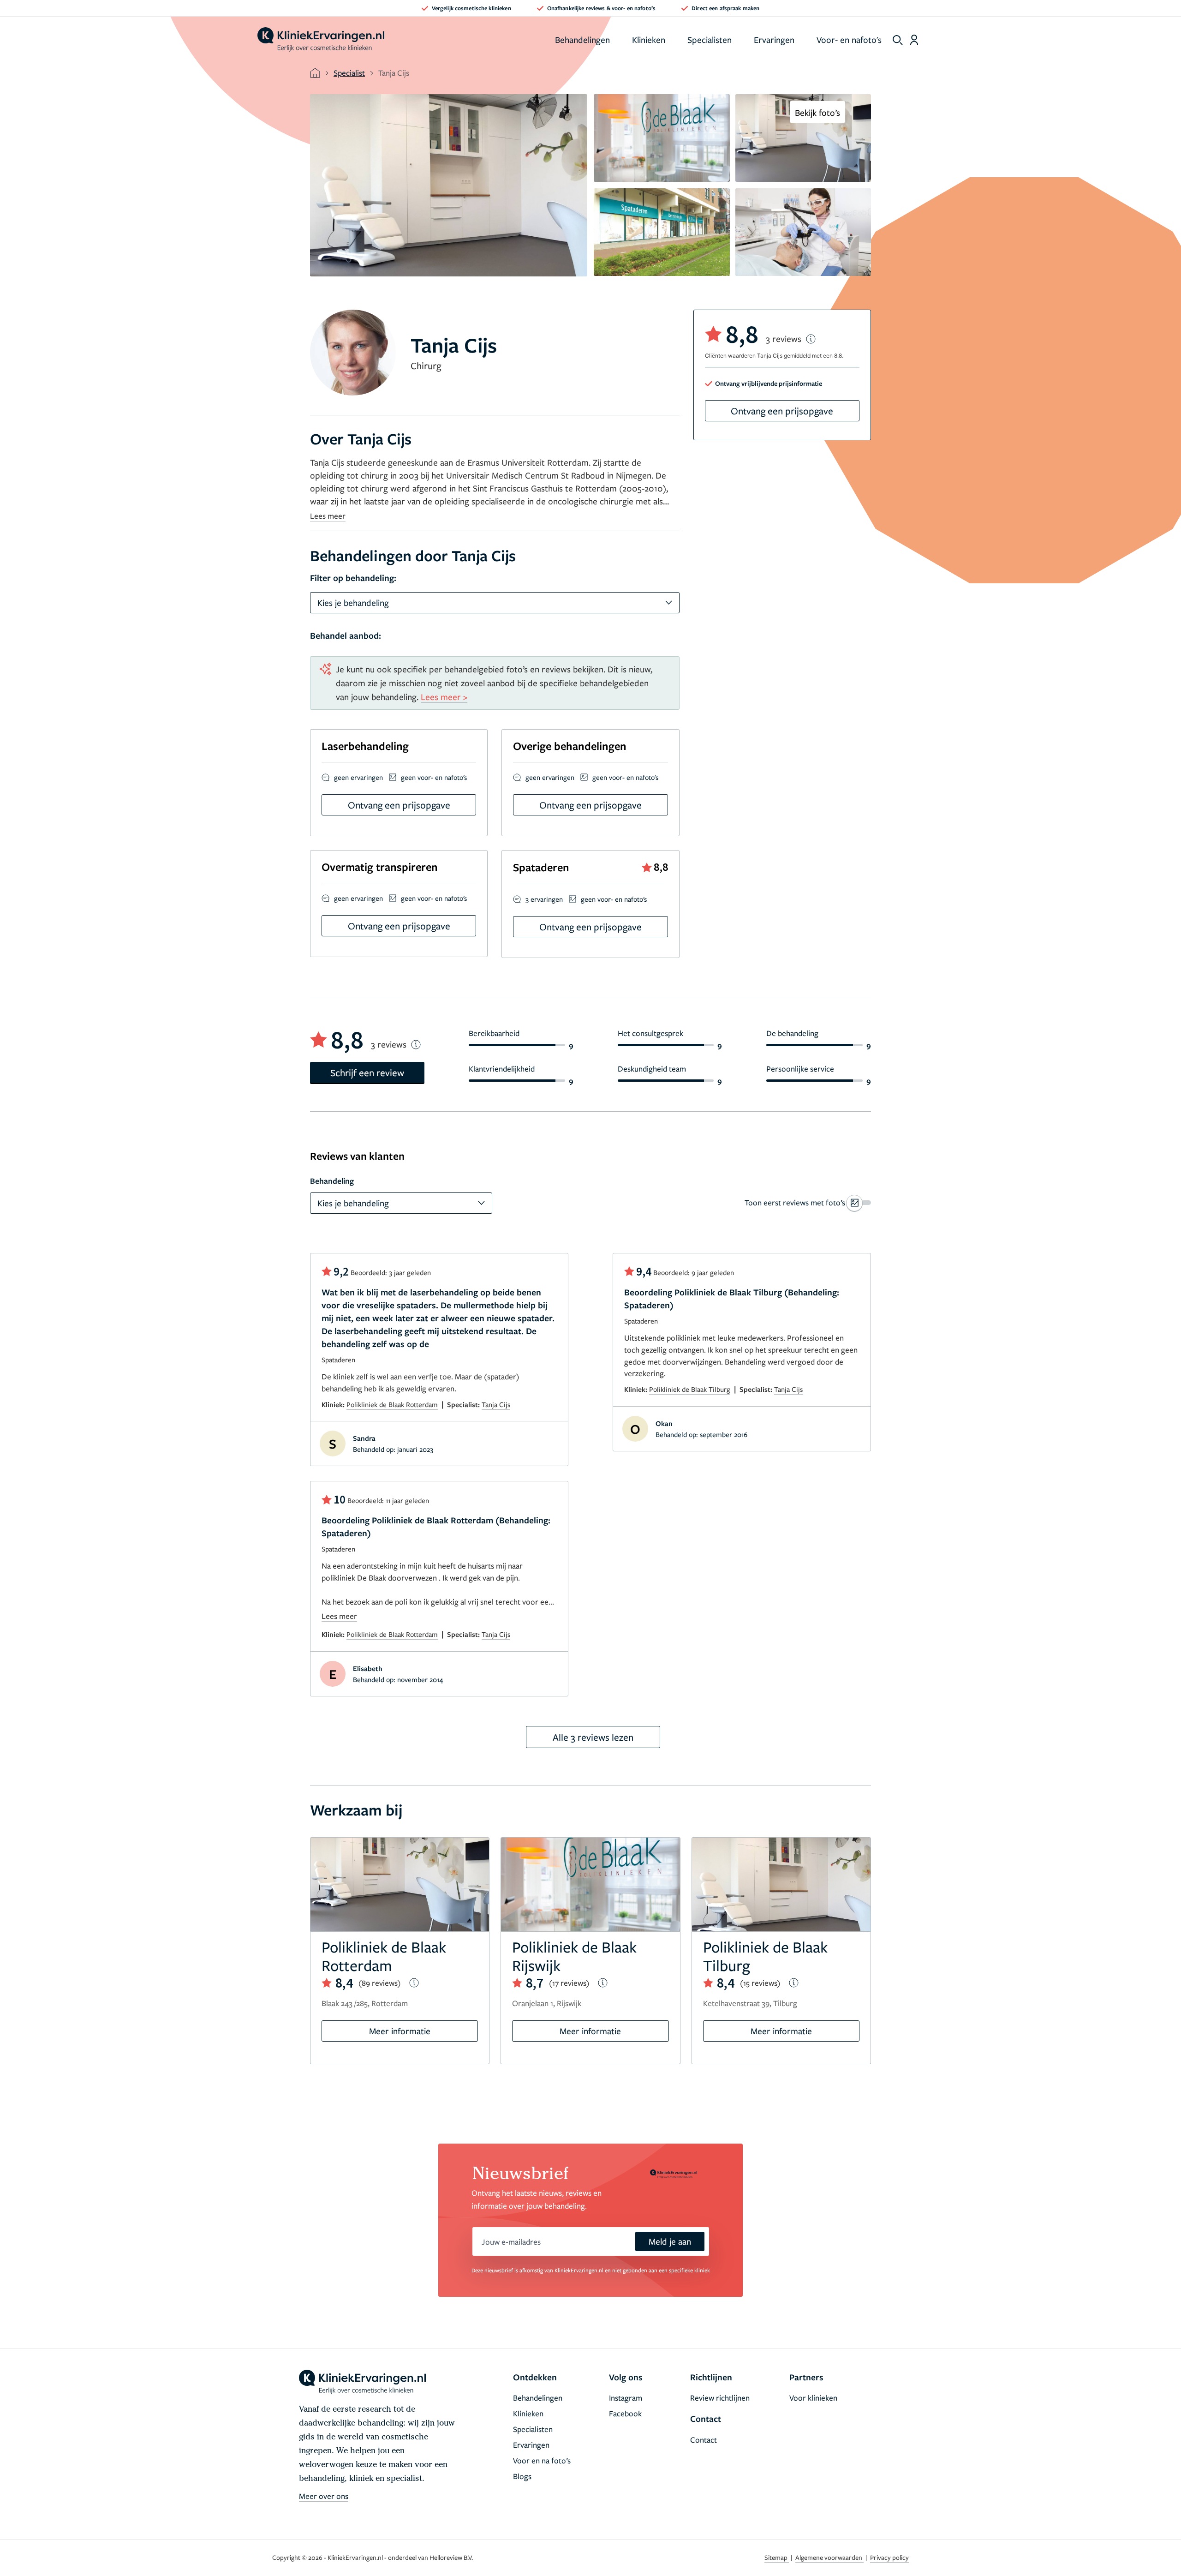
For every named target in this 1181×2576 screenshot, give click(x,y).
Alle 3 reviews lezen (593, 1737)
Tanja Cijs (496, 1404)
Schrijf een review (367, 1072)
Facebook (625, 2413)
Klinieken (649, 39)
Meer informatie (400, 2031)
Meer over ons (324, 2496)
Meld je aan (670, 2241)
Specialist (349, 73)
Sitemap (777, 2557)
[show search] (898, 40)
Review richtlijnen (720, 2398)
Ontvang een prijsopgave (782, 411)
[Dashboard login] (914, 40)
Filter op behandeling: (353, 578)
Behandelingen (582, 39)
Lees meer (328, 516)
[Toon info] (811, 339)
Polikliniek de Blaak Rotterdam (392, 1404)
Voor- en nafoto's (849, 39)
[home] (321, 40)
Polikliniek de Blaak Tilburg (690, 1389)
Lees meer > (444, 697)
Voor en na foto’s (542, 2460)
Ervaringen (774, 39)
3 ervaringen (544, 899)
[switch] (808, 1203)
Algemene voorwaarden (829, 2557)
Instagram (626, 2398)
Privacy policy (889, 2557)
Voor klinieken (813, 2398)
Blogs (522, 2476)
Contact (704, 2440)
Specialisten (710, 39)
